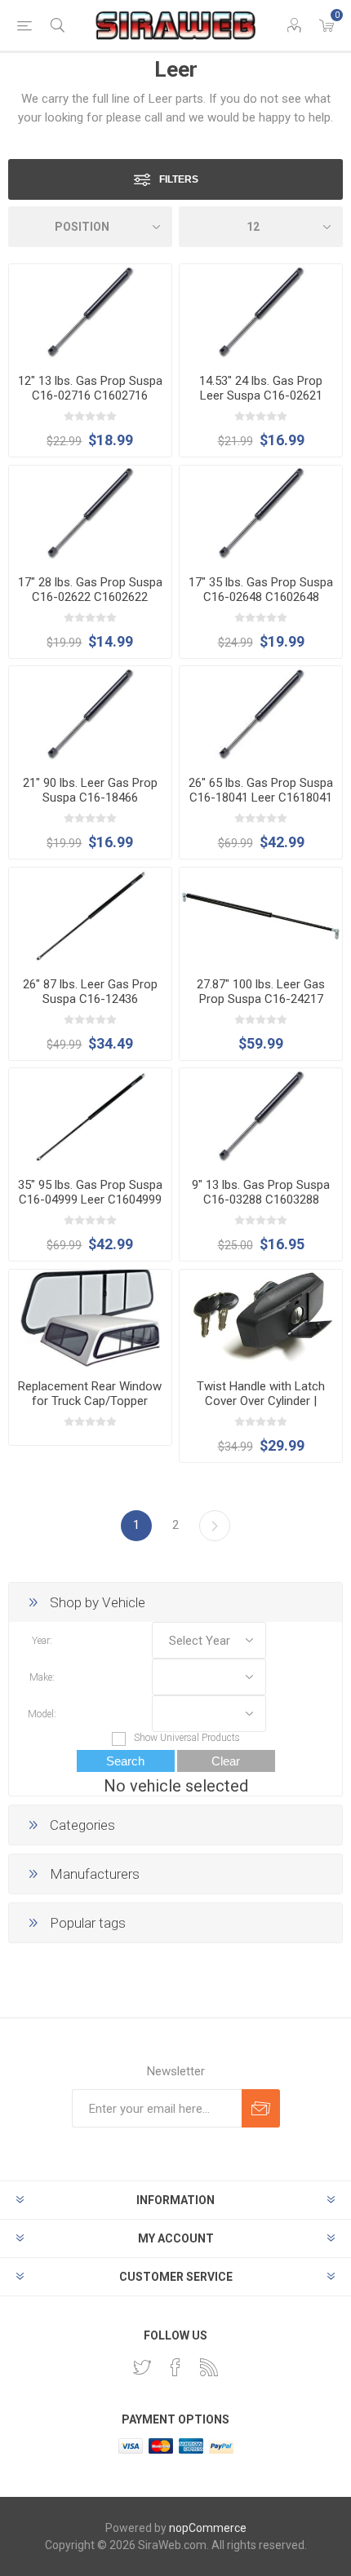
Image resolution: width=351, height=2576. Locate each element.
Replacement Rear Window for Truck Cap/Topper (90, 1394)
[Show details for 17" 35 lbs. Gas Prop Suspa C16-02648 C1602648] (261, 514)
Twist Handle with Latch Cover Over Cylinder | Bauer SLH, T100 (261, 1401)
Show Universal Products (187, 1738)
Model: (42, 1714)
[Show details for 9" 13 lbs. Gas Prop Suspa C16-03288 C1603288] (261, 1117)
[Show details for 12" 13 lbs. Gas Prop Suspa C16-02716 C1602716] (90, 313)
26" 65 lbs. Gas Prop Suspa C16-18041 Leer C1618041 (261, 790)
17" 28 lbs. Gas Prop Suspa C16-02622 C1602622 (90, 590)
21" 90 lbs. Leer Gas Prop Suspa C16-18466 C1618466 (90, 798)
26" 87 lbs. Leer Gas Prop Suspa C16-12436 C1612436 (90, 999)
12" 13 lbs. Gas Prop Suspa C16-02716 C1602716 (90, 388)
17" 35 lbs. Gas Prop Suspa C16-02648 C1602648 (261, 590)
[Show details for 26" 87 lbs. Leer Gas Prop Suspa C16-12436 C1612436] (90, 916)
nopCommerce (208, 2528)
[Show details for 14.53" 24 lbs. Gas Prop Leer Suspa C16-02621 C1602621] (261, 313)
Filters (179, 179)
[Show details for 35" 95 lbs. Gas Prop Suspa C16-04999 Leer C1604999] (90, 1117)
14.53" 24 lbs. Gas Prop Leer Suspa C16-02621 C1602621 (261, 395)
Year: (42, 1641)
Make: (42, 1677)
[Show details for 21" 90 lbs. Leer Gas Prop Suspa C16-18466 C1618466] (90, 715)
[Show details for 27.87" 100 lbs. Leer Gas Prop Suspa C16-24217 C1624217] (261, 916)
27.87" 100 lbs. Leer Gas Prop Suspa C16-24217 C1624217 (261, 999)
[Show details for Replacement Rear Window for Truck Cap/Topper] (90, 1318)
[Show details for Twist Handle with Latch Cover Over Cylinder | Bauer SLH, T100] (261, 1318)
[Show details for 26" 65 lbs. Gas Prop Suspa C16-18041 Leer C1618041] (261, 715)
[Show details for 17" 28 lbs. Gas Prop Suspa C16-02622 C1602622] (90, 514)
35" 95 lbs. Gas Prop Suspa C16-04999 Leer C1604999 (90, 1192)
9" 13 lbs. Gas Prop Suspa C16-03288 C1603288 (261, 1192)
